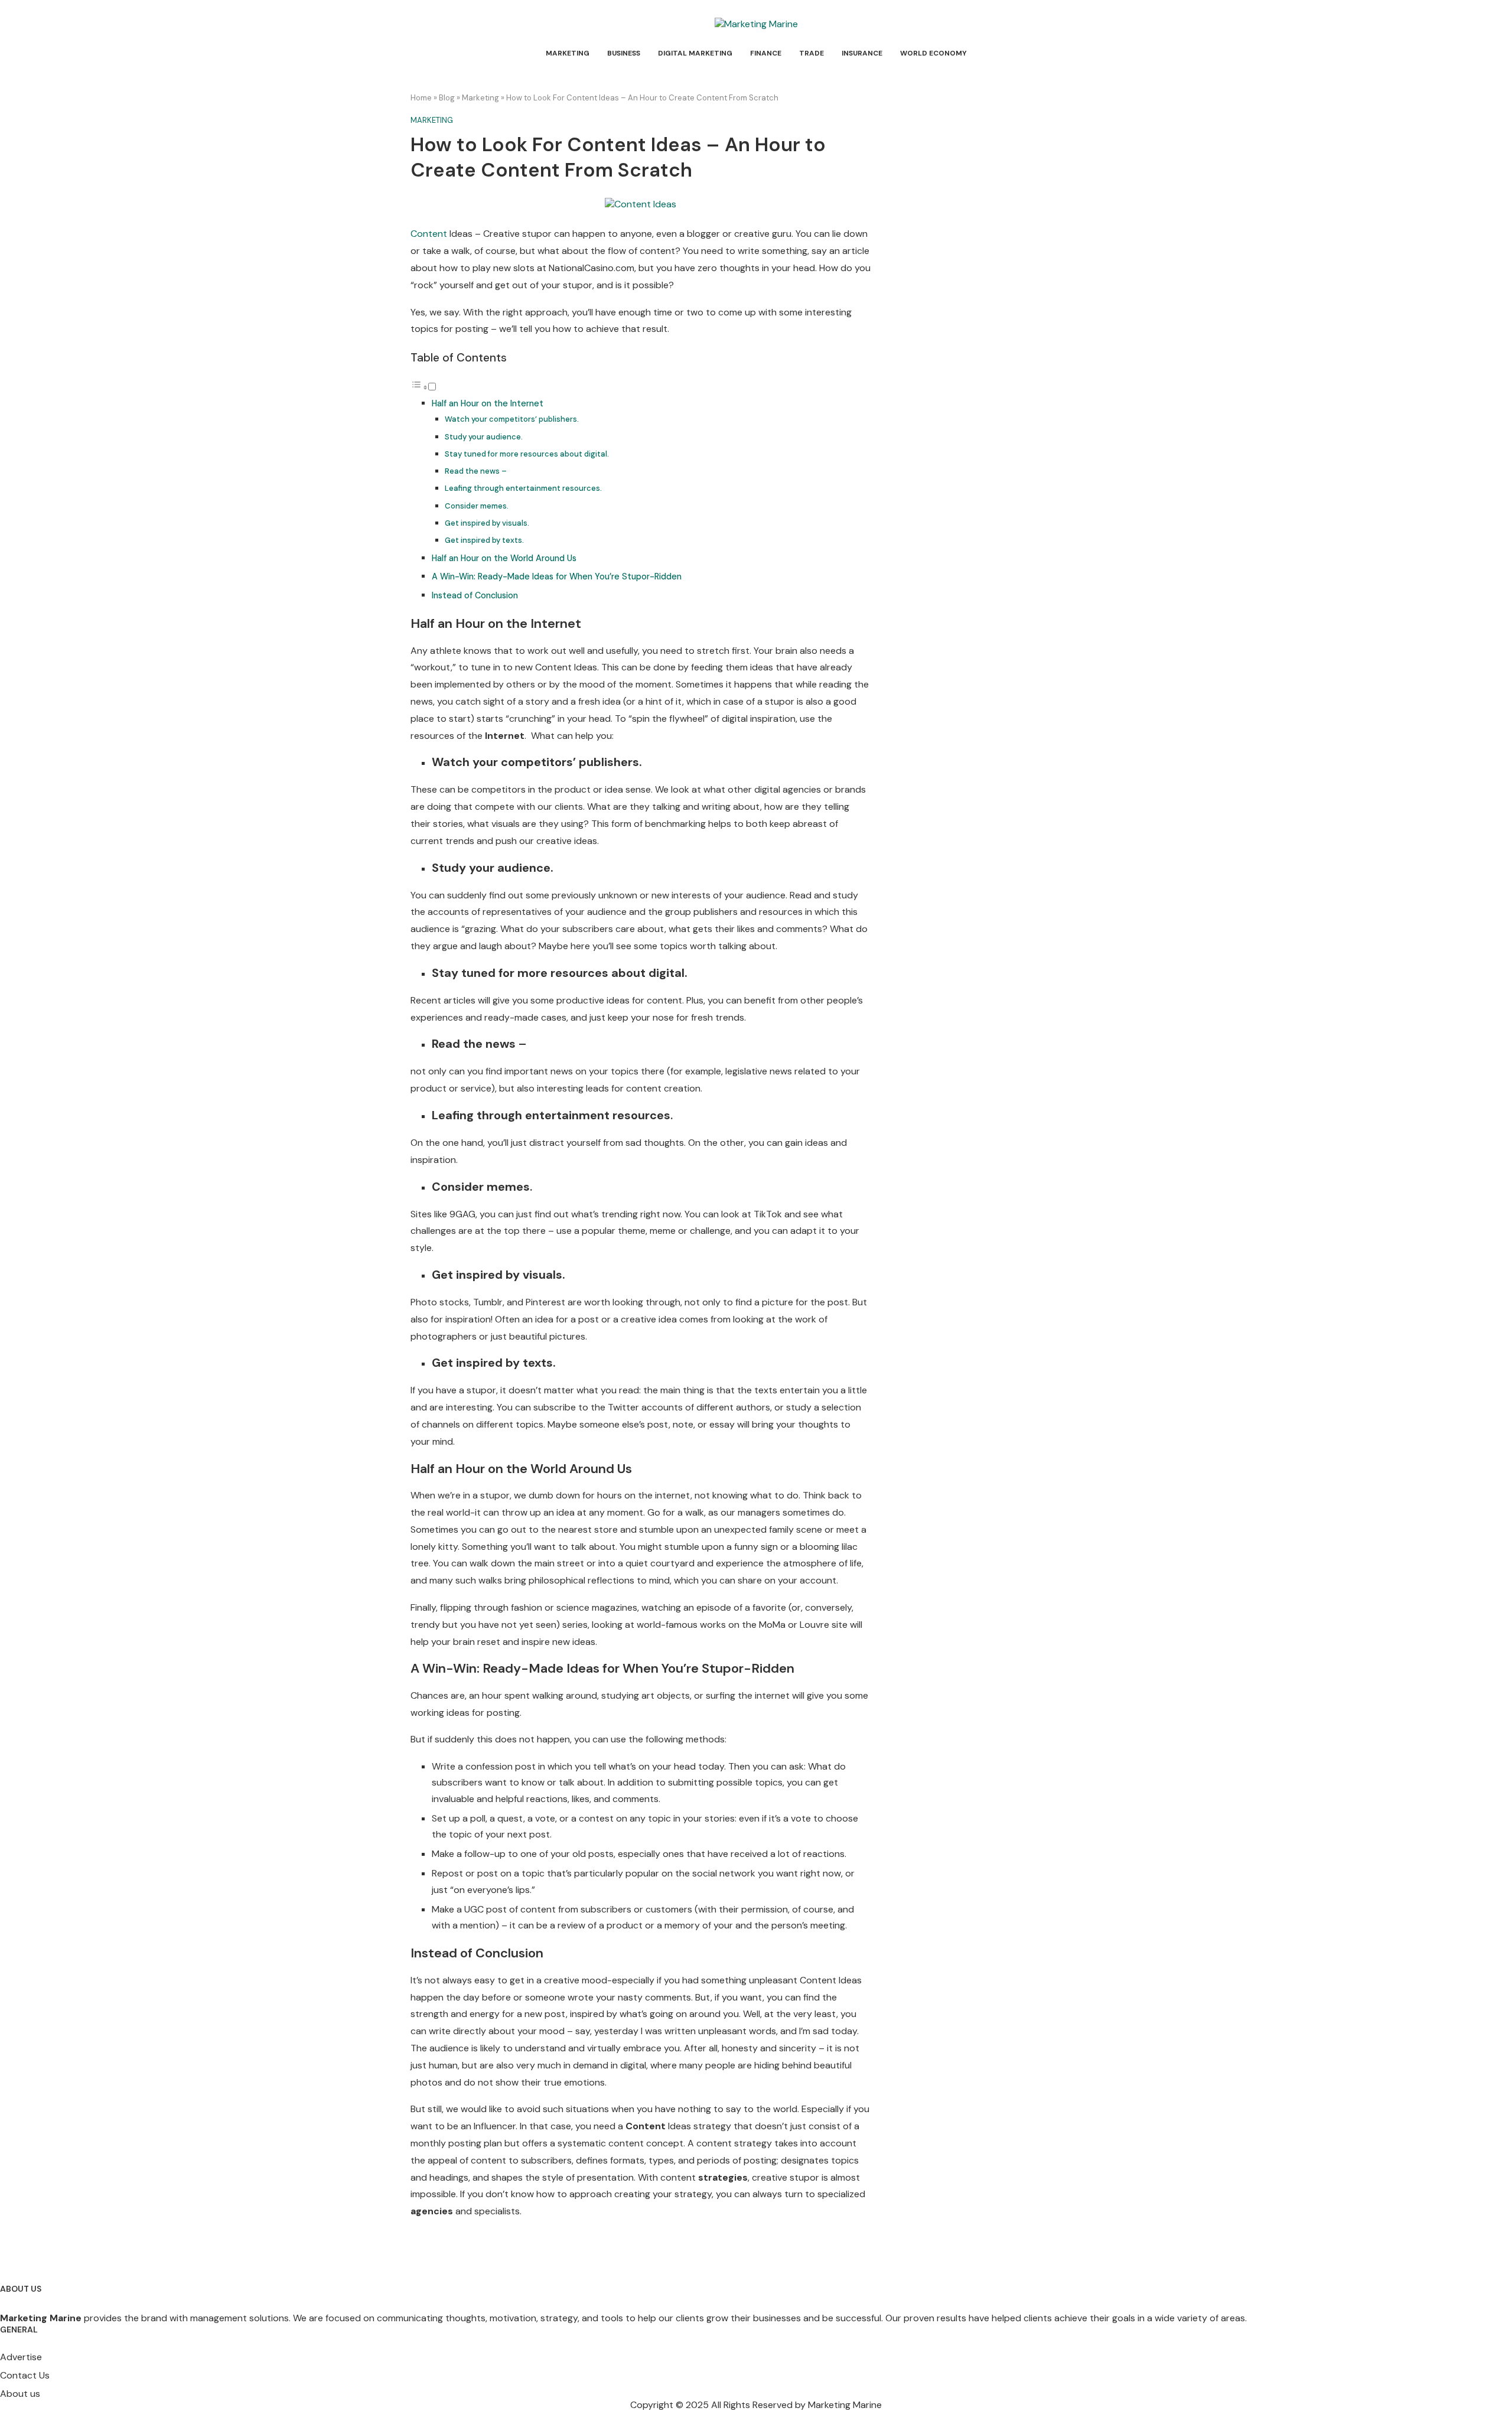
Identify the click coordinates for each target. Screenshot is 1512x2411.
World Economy (933, 53)
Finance (766, 53)
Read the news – (476, 471)
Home (421, 98)
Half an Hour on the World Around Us (504, 558)
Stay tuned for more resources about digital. (527, 454)
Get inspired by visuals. (487, 523)
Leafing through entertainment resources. (523, 488)
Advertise (21, 2357)
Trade (812, 53)
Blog (447, 98)
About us (20, 2394)
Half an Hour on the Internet (488, 403)
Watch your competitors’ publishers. (512, 419)
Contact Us (25, 2376)
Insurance (862, 53)
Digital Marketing (695, 53)
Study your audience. (484, 437)
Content (429, 234)
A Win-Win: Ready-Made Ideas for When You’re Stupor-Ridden (557, 576)
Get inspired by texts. (484, 540)
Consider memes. (477, 506)
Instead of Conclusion (475, 595)
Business (624, 53)
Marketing (568, 53)
